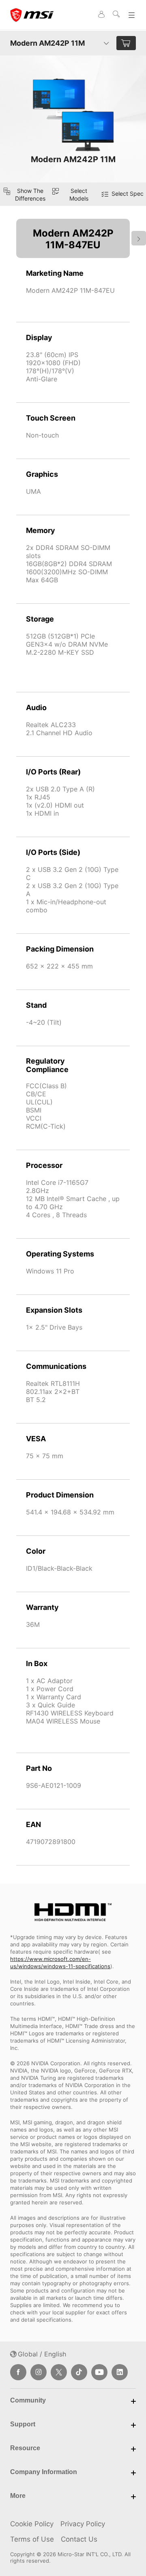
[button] (73, 194)
